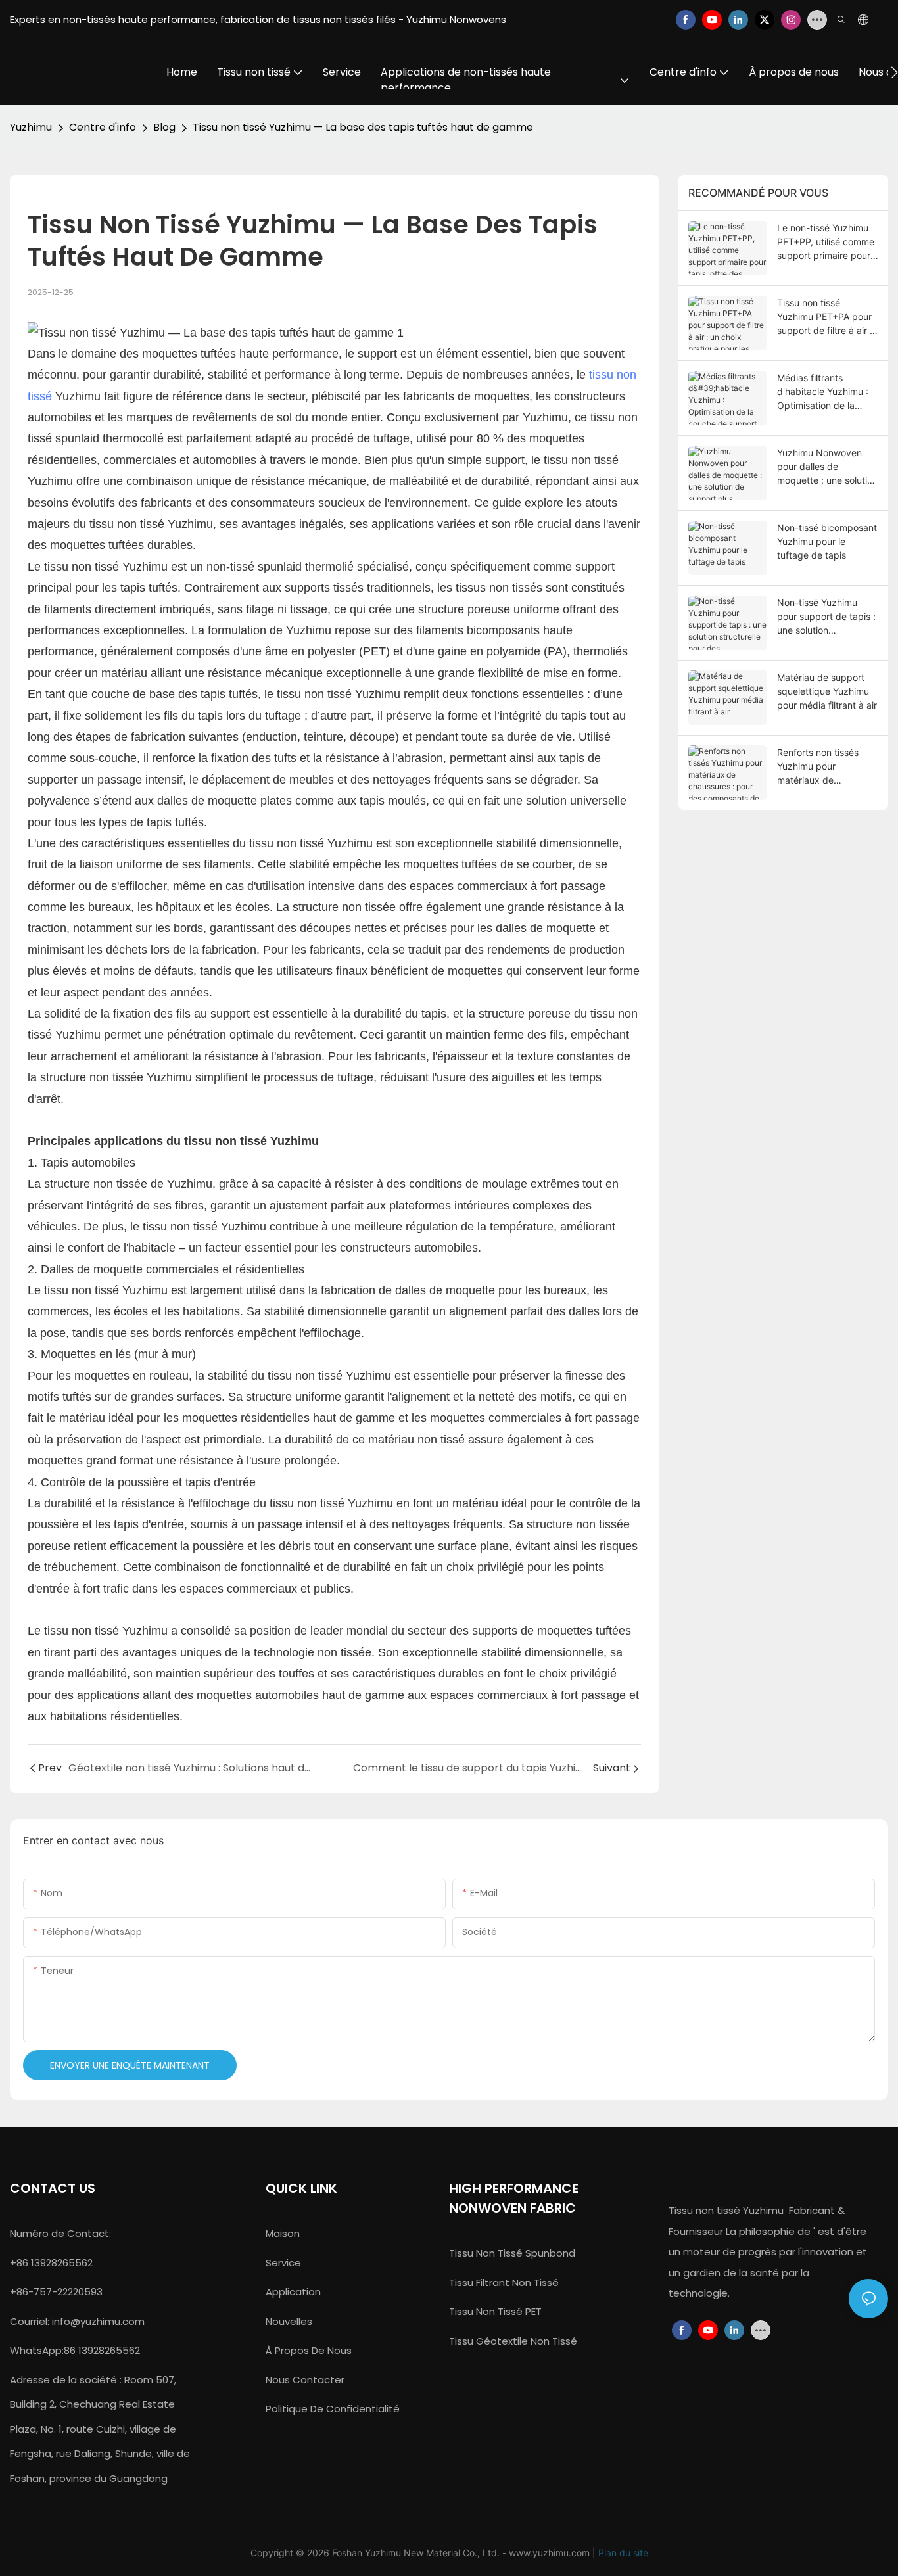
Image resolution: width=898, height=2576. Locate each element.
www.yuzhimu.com (551, 2553)
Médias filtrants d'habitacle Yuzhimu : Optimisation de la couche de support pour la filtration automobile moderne (823, 392)
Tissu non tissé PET (495, 2311)
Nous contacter (305, 2380)
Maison (283, 2233)
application (293, 2292)
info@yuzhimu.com (98, 2321)
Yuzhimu (31, 127)
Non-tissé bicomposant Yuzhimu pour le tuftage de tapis (827, 541)
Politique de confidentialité (333, 2409)
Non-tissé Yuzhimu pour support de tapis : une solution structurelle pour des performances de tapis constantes (826, 617)
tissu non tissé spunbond (512, 2253)
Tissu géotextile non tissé (513, 2341)
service (283, 2263)
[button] (894, 72)
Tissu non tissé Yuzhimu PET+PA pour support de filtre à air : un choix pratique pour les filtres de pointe (826, 317)
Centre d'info (103, 127)
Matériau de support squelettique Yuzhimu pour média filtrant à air (827, 691)
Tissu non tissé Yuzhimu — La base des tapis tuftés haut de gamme (363, 127)
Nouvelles (289, 2321)
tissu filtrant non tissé (504, 2283)
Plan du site (623, 2553)
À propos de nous (309, 2350)
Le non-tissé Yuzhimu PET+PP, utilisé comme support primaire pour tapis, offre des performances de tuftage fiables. (826, 242)
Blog (164, 127)
